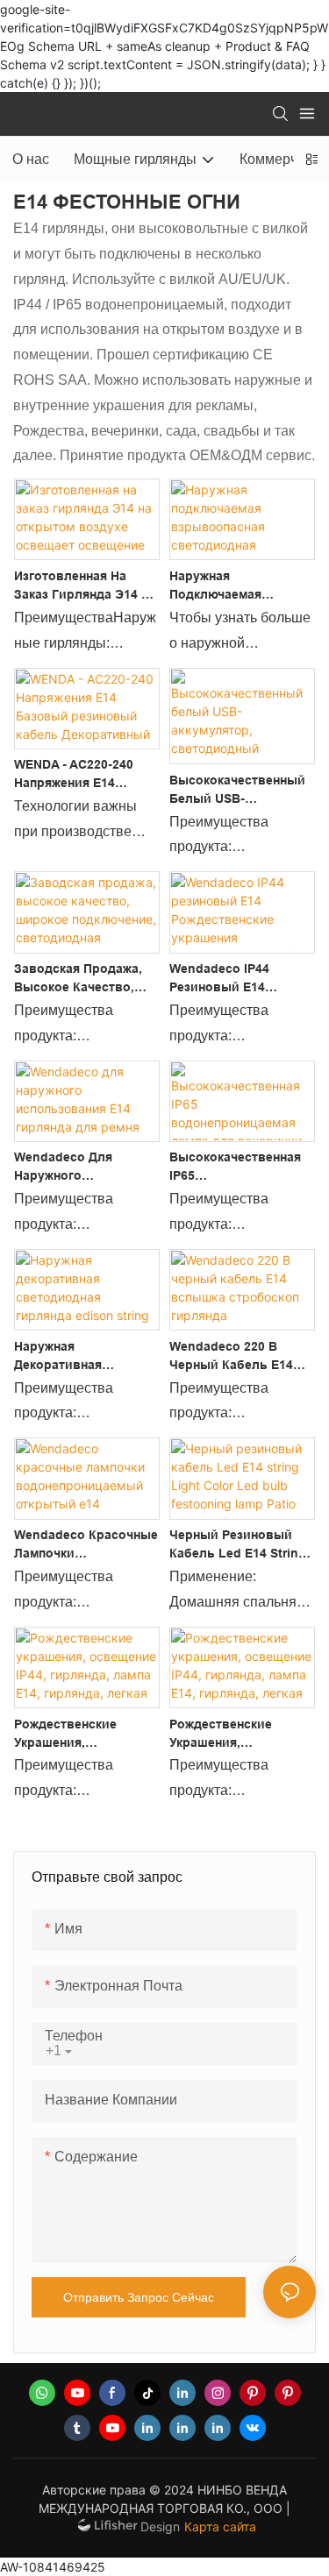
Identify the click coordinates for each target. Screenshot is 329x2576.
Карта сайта (220, 2526)
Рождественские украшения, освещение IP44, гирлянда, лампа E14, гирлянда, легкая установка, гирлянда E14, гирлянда (81, 1735)
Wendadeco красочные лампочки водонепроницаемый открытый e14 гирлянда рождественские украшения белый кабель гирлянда (86, 1545)
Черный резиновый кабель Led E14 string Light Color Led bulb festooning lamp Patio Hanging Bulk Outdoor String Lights (240, 1545)
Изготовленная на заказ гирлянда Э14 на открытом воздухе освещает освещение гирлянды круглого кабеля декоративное (86, 586)
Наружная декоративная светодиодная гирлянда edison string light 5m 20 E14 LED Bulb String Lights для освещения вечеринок (86, 1357)
